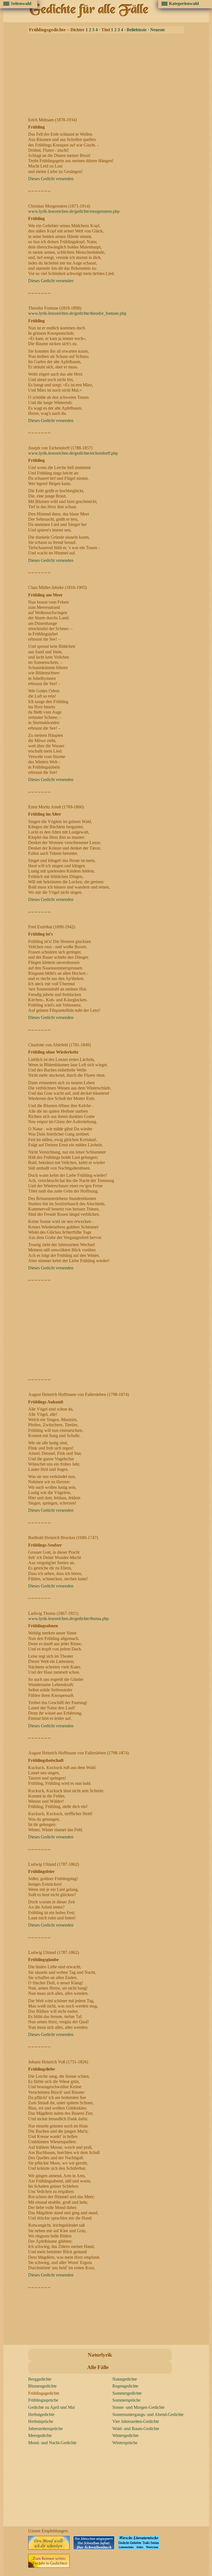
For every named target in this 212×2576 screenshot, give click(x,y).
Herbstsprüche (41, 2421)
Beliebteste (137, 30)
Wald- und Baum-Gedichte (136, 2429)
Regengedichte (125, 2386)
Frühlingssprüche (43, 2400)
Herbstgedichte (41, 2414)
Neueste (157, 30)
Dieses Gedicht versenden (51, 179)
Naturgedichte (125, 2379)
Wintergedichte (125, 2435)
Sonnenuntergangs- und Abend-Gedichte (148, 2414)
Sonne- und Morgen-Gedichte (138, 2407)
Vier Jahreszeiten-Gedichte (136, 2421)
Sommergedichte (127, 2393)
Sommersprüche (126, 2400)
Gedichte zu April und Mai (51, 2407)
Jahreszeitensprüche (45, 2429)
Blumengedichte (42, 2386)
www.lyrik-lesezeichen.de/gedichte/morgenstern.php (74, 211)
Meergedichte (40, 2435)
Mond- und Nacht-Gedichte (52, 2443)
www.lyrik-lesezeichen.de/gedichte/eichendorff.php (73, 453)
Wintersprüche (125, 2443)
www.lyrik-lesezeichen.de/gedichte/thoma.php (68, 1619)
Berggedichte (40, 2379)
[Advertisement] (108, 74)
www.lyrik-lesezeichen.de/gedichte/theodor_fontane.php (77, 313)
